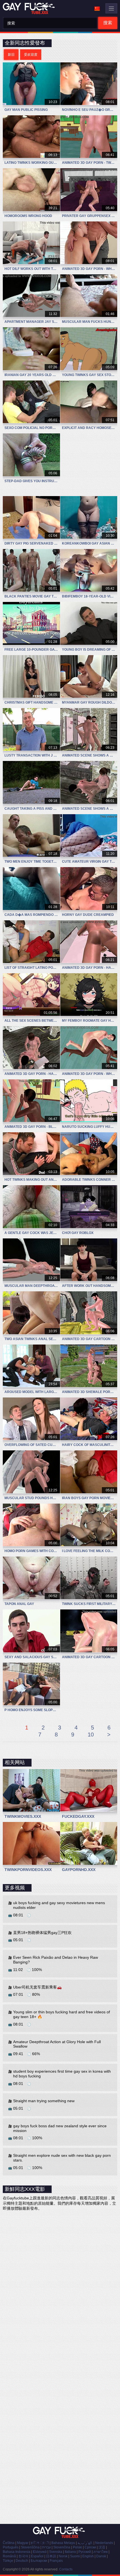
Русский (85, 2552)
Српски (90, 2547)
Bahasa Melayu (63, 2543)
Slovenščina (30, 2547)
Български (39, 2561)
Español (37, 2556)
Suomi (75, 2556)
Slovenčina (62, 2547)
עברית (46, 2547)
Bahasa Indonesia (17, 2552)
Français (56, 2561)
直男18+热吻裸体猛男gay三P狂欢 (42, 1933)
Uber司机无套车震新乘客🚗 (37, 1987)
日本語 (51, 2556)
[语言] (97, 9)
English (88, 2556)
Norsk (63, 2556)
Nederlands (104, 2543)
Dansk (101, 2556)
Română (9, 2556)
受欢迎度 (31, 55)
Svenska (56, 2552)
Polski (77, 2547)
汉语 (102, 2547)
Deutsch (22, 2561)
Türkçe (8, 2561)
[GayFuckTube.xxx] (30, 8)
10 (91, 1735)
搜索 (108, 23)
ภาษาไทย (101, 2552)
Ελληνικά (40, 2552)
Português (11, 2547)
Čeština (9, 2543)
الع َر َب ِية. (85, 2543)
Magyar (23, 2543)
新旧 (11, 55)
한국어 (23, 2556)
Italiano (70, 2552)
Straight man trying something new (44, 2101)
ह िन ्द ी (40, 2543)
